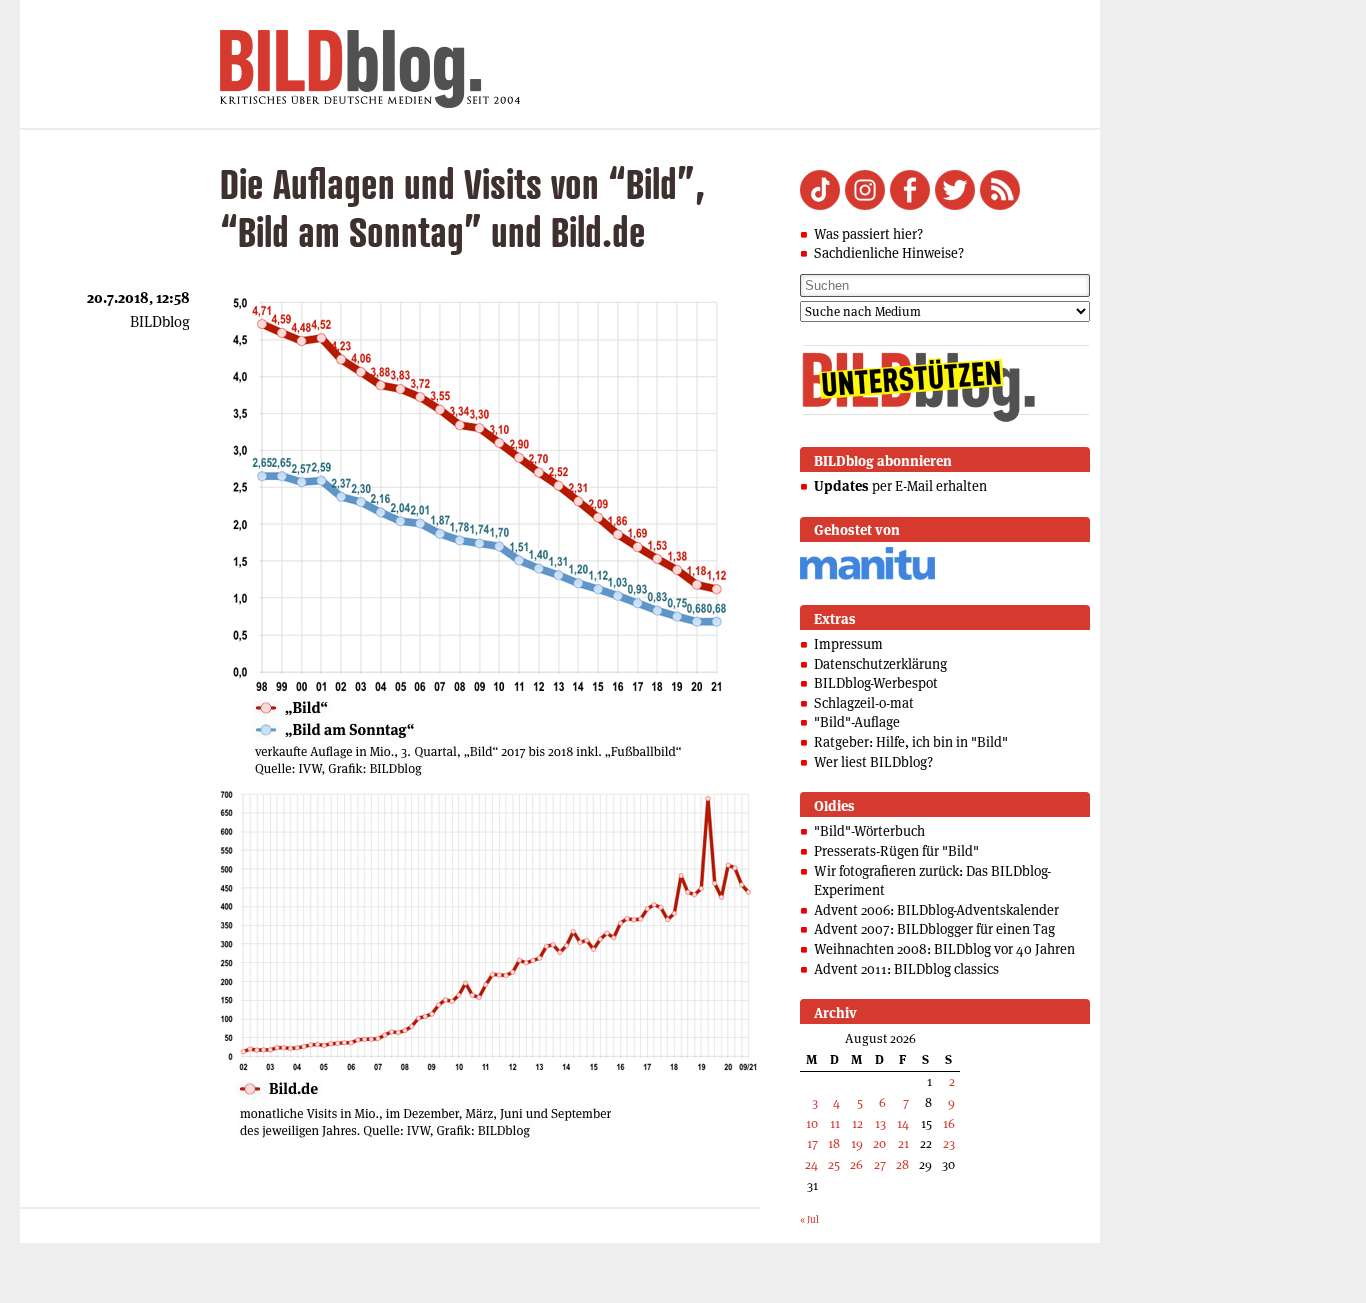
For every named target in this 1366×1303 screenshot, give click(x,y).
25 (834, 1164)
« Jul (809, 1219)
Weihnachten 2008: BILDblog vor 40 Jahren (944, 949)
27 (880, 1164)
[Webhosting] (867, 576)
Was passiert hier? (868, 234)
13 (880, 1123)
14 (903, 1123)
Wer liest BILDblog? (873, 762)
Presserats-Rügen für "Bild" (896, 851)
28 (902, 1164)
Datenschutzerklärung (880, 664)
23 (949, 1143)
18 (834, 1143)
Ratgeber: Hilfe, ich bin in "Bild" (911, 742)
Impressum (848, 644)
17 (812, 1143)
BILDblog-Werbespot (876, 683)
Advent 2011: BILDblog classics (906, 969)
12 (857, 1123)
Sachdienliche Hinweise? (889, 253)
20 (879, 1143)
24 (811, 1164)
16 (949, 1123)
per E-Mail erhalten (900, 486)
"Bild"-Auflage (857, 722)
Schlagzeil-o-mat (864, 703)
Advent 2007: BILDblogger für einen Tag (934, 929)
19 (857, 1143)
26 (856, 1164)
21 (903, 1143)
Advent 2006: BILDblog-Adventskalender (936, 910)
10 (812, 1123)
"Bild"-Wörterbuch (869, 831)
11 (835, 1123)
